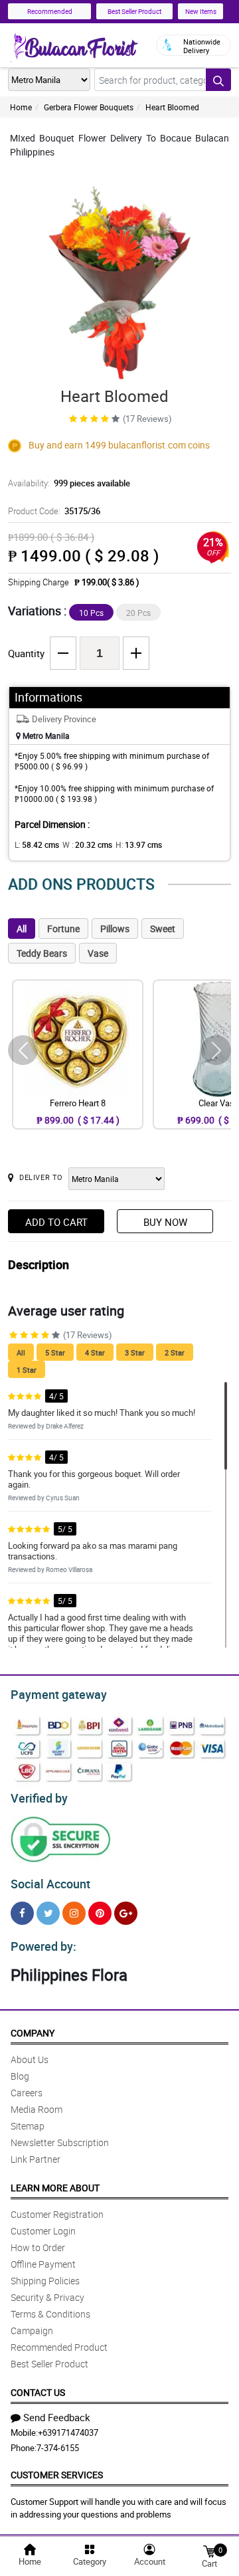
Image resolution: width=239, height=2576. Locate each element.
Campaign (32, 2330)
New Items (201, 11)
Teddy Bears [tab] (42, 953)
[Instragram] (74, 1913)
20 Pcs (138, 613)
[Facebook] (22, 1913)
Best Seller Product (134, 11)
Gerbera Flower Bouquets (89, 107)
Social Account (50, 1884)
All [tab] (22, 929)
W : (87, 844)
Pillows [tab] (115, 929)
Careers (27, 2093)
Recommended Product (59, 2347)
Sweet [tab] (163, 929)
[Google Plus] (126, 1913)
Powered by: (43, 1946)
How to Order (38, 2247)
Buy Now (165, 1222)
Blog (20, 2076)
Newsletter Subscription (60, 2142)
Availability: (69, 483)
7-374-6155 (58, 2448)
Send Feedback (57, 2417)
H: (139, 844)
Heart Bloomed (172, 107)
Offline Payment (43, 2264)
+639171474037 (68, 2432)
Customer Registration (57, 2214)
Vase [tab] (98, 953)
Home (21, 107)
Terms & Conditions (50, 2314)
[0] (209, 2550)
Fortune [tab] (63, 929)
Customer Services (57, 2475)
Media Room (37, 2109)
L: (37, 844)
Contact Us (38, 2392)
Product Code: (54, 511)
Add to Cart (56, 1222)
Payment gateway (59, 1694)
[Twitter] (48, 1913)
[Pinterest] (100, 1913)
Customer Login (43, 2231)
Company (33, 2033)
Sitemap (28, 2126)
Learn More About (55, 2188)
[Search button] (218, 80)
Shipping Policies (45, 2281)
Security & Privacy (47, 2297)
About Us (30, 2059)
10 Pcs (91, 613)
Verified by (39, 1798)
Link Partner (36, 2159)
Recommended (50, 11)
